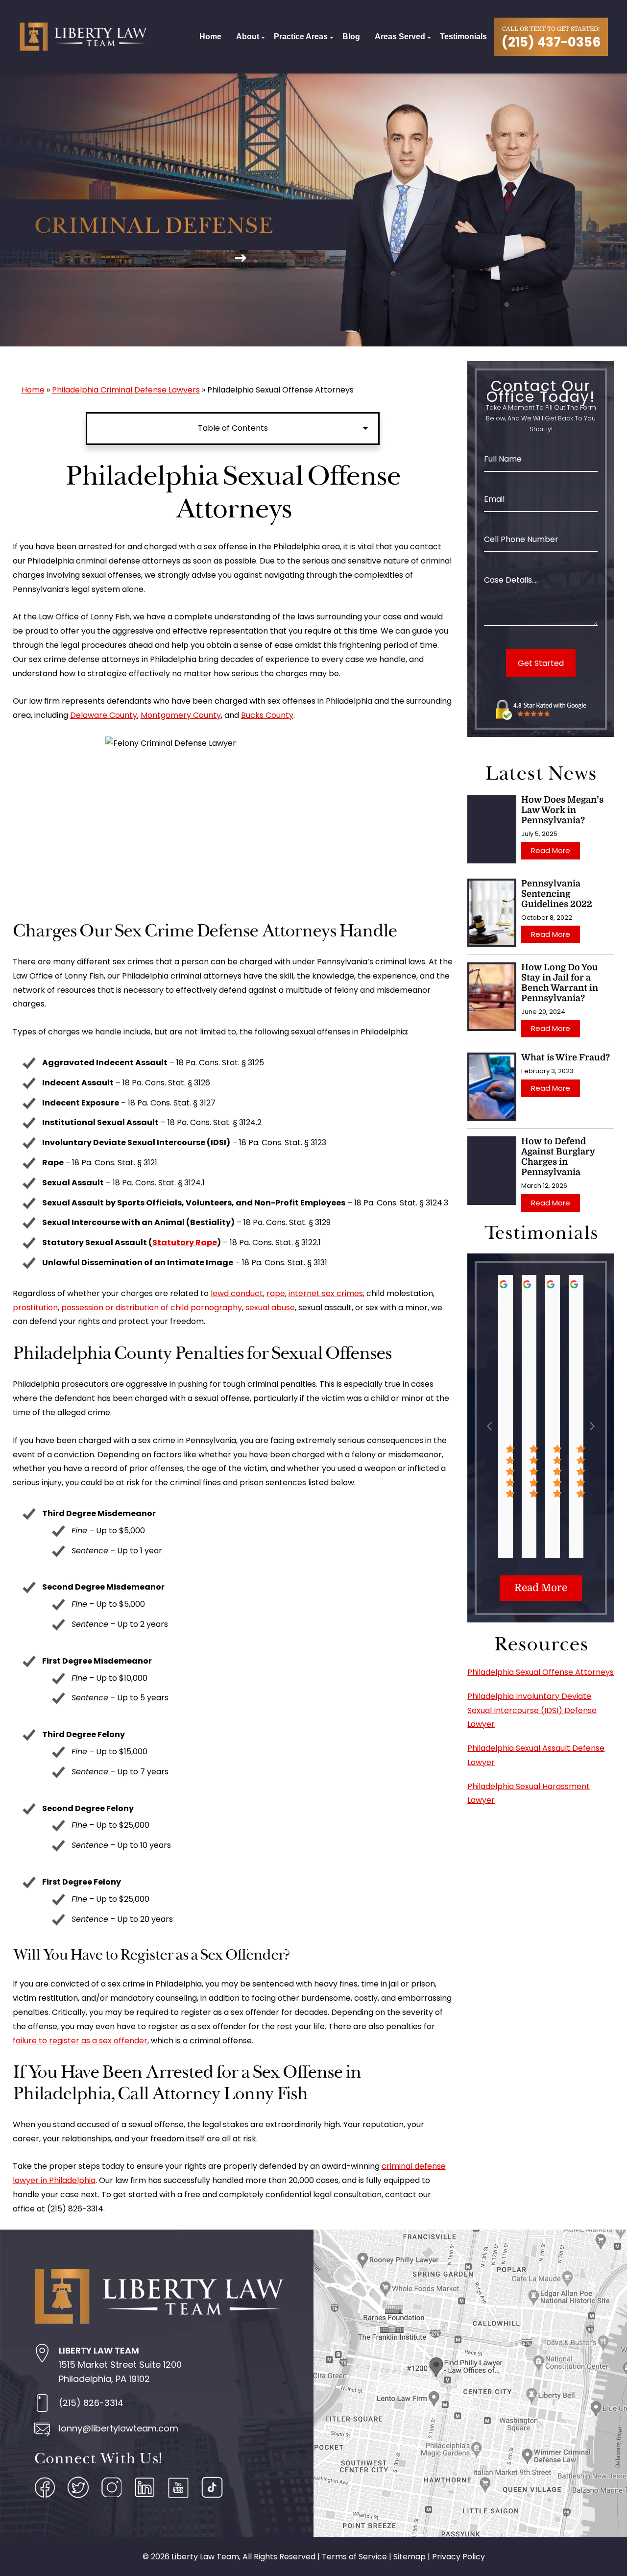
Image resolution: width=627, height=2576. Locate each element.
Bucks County (267, 715)
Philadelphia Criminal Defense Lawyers (126, 390)
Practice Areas (301, 37)
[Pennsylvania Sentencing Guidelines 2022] (492, 913)
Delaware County (104, 715)
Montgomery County (181, 715)
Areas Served (400, 37)
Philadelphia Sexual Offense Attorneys (541, 1672)
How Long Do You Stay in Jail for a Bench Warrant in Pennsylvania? (560, 983)
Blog (351, 37)
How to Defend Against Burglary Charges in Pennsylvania (558, 1157)
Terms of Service (354, 2557)
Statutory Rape (185, 1242)
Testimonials (463, 37)
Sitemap (410, 2557)
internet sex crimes (326, 1293)
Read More (551, 850)
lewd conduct (237, 1293)
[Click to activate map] (470, 2383)
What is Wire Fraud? (566, 1057)
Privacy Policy (458, 2557)
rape (276, 1293)
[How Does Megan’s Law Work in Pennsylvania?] (492, 829)
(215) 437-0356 (551, 42)
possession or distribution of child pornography (152, 1308)
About (248, 37)
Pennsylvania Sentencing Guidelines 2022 (557, 894)
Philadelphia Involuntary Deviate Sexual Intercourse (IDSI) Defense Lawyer (532, 1710)
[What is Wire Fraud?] (492, 1087)
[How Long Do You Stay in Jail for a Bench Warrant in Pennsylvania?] (492, 997)
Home (210, 37)
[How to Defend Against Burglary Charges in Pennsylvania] (492, 1171)
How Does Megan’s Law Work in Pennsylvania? (562, 810)
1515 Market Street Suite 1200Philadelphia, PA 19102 (120, 2365)
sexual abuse (270, 1308)
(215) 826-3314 (91, 2403)
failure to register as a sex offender (80, 2041)
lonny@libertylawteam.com (119, 2428)
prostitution (35, 1308)
